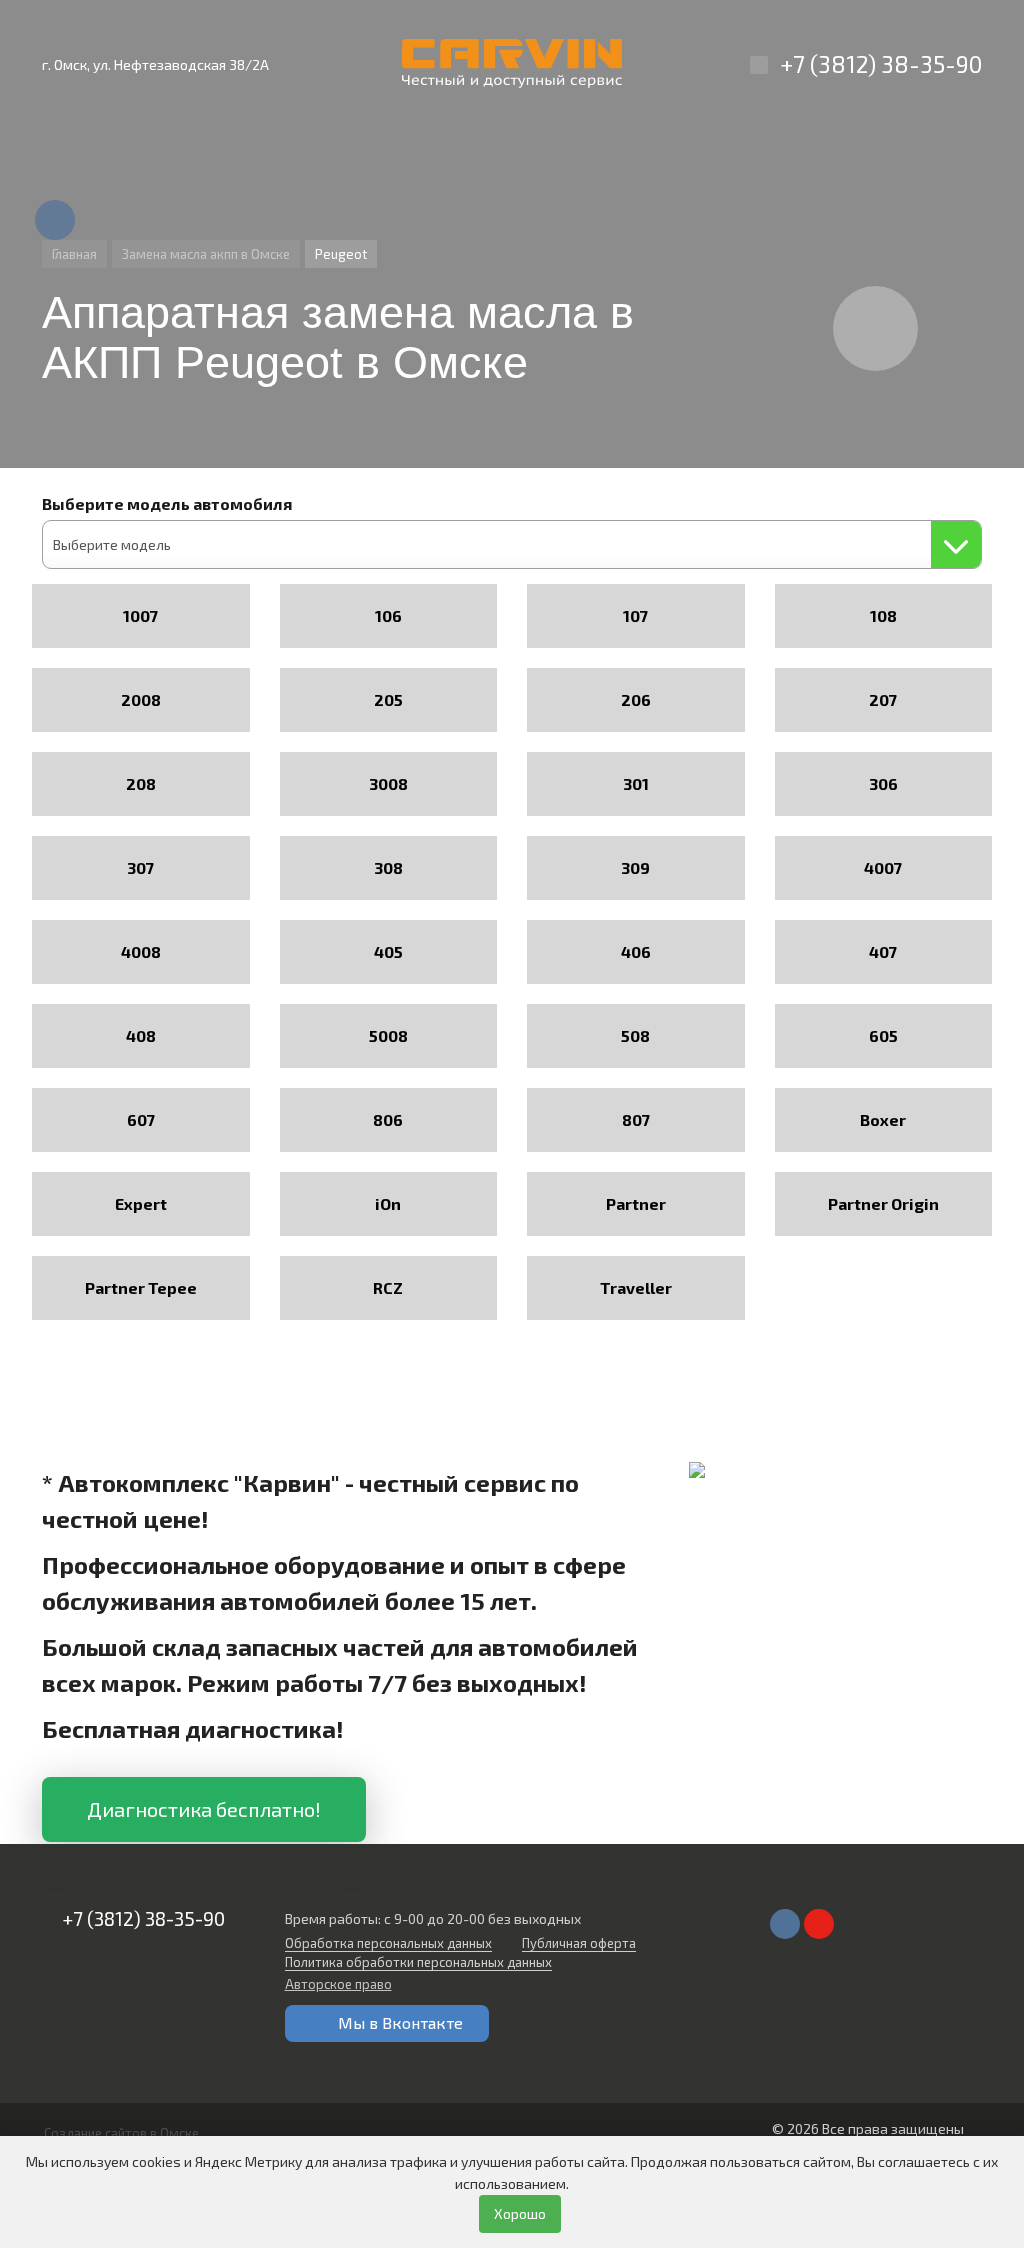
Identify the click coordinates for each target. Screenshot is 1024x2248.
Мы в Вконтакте (400, 2022)
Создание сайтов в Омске (121, 2133)
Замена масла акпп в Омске (206, 254)
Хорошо (520, 2213)
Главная (74, 254)
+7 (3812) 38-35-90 (881, 64)
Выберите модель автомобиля (167, 503)
